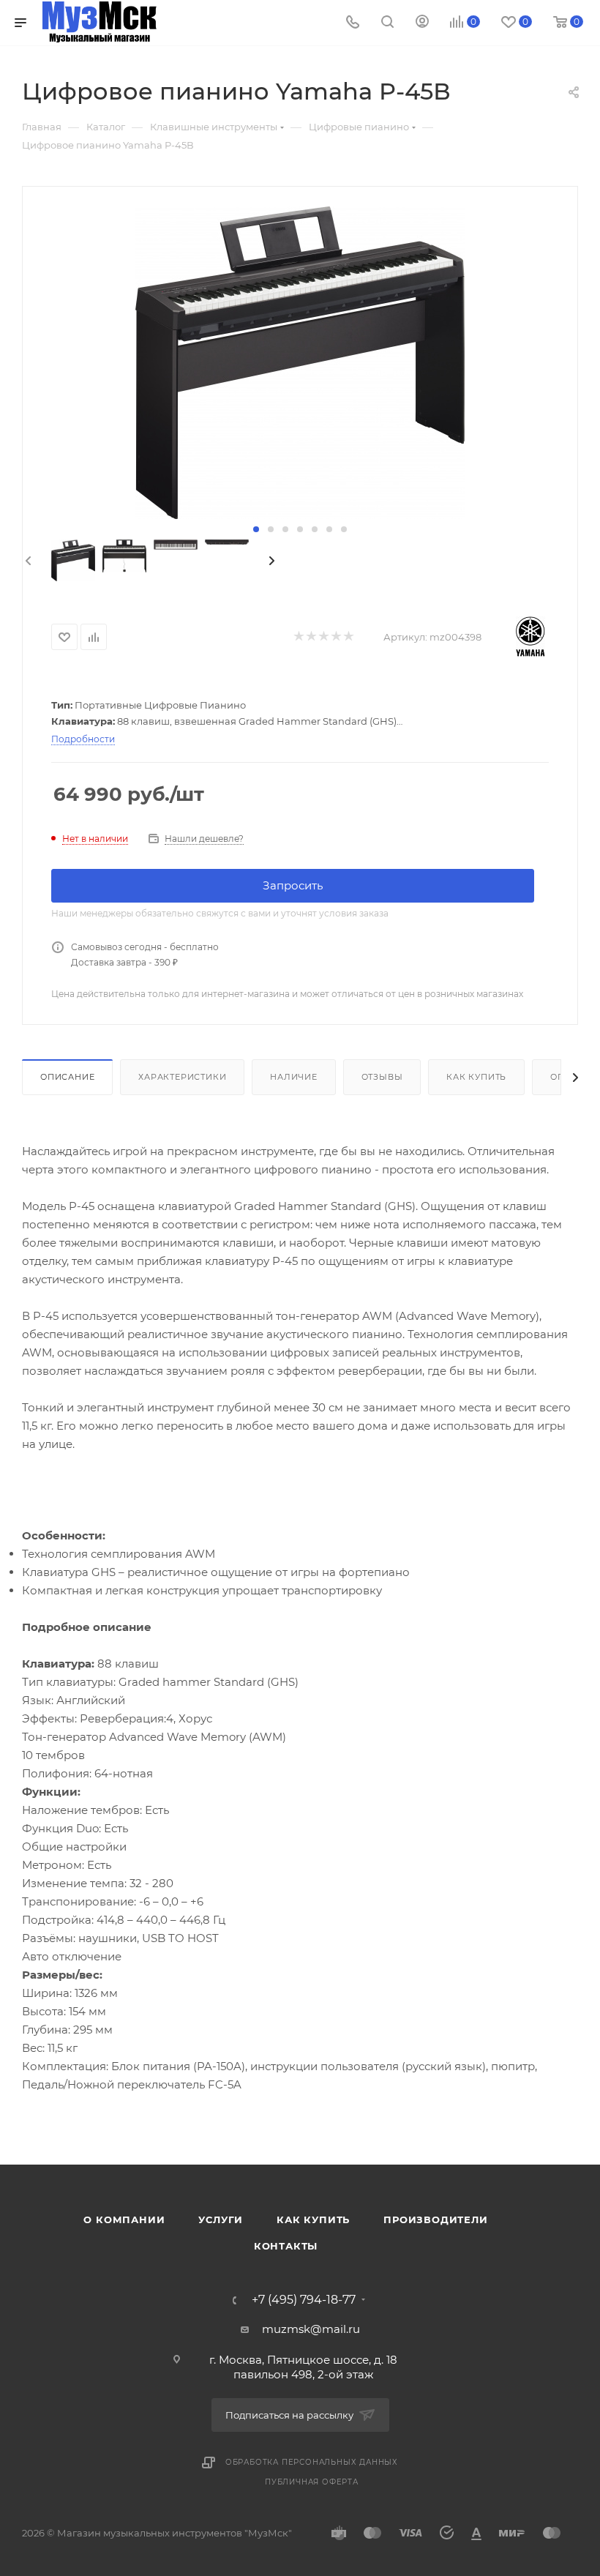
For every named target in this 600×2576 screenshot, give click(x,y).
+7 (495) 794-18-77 (304, 2300)
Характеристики (182, 1077)
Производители (435, 2220)
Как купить (476, 1077)
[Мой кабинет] (422, 23)
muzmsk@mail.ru (311, 2329)
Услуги (221, 2220)
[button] (256, 529)
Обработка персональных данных (312, 2462)
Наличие (294, 1077)
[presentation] (27, 561)
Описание (67, 1077)
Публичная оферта (312, 2482)
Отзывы (382, 1077)
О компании (124, 2220)
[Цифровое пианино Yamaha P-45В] (300, 363)
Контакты (286, 2246)
